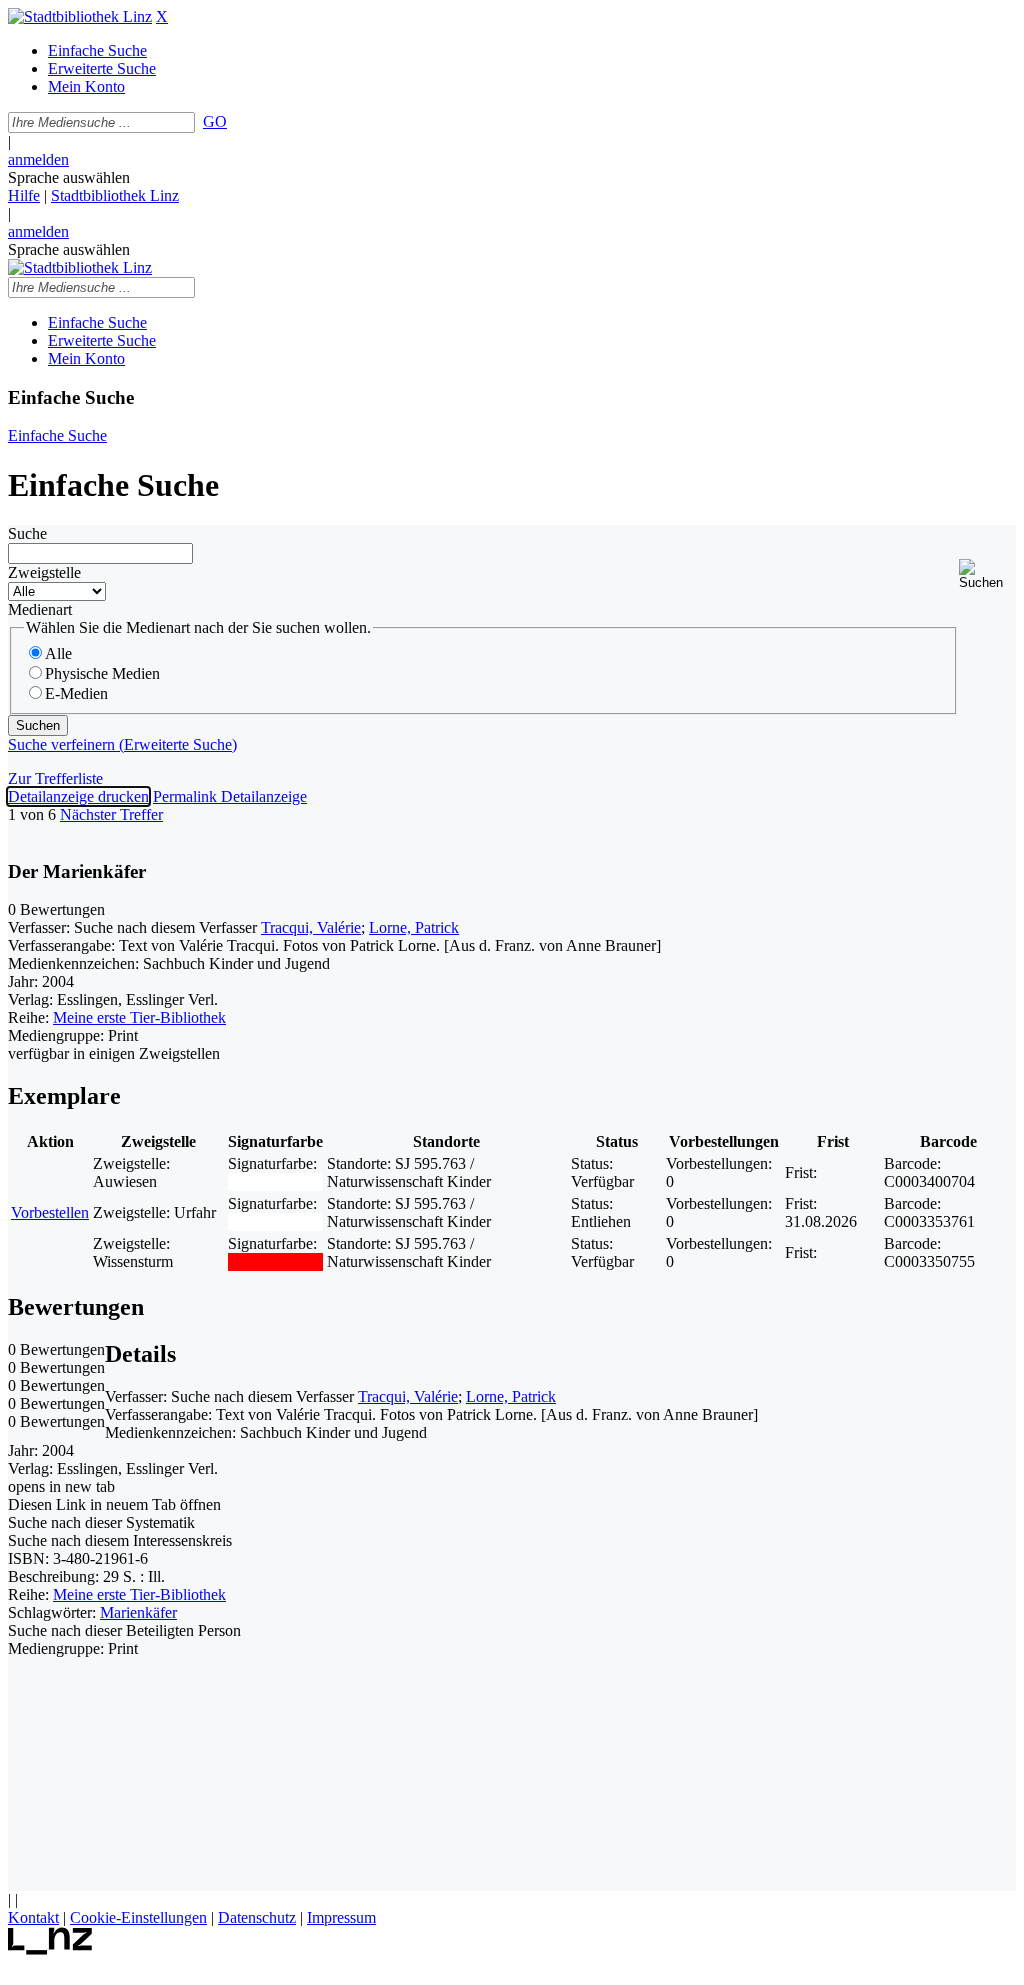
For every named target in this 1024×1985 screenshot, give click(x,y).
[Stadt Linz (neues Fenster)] (50, 1949)
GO (215, 121)
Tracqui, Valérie (311, 927)
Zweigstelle (44, 572)
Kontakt (33, 1917)
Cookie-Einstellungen (138, 1917)
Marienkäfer (138, 1612)
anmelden (38, 159)
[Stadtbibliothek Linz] (80, 16)
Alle (58, 653)
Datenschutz (257, 1917)
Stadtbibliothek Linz (115, 195)
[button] (987, 574)
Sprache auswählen (69, 177)
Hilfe (24, 195)
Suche (27, 533)
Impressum (341, 1917)
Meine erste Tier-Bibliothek (139, 1017)
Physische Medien (102, 673)
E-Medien (76, 693)
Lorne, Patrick (414, 927)
